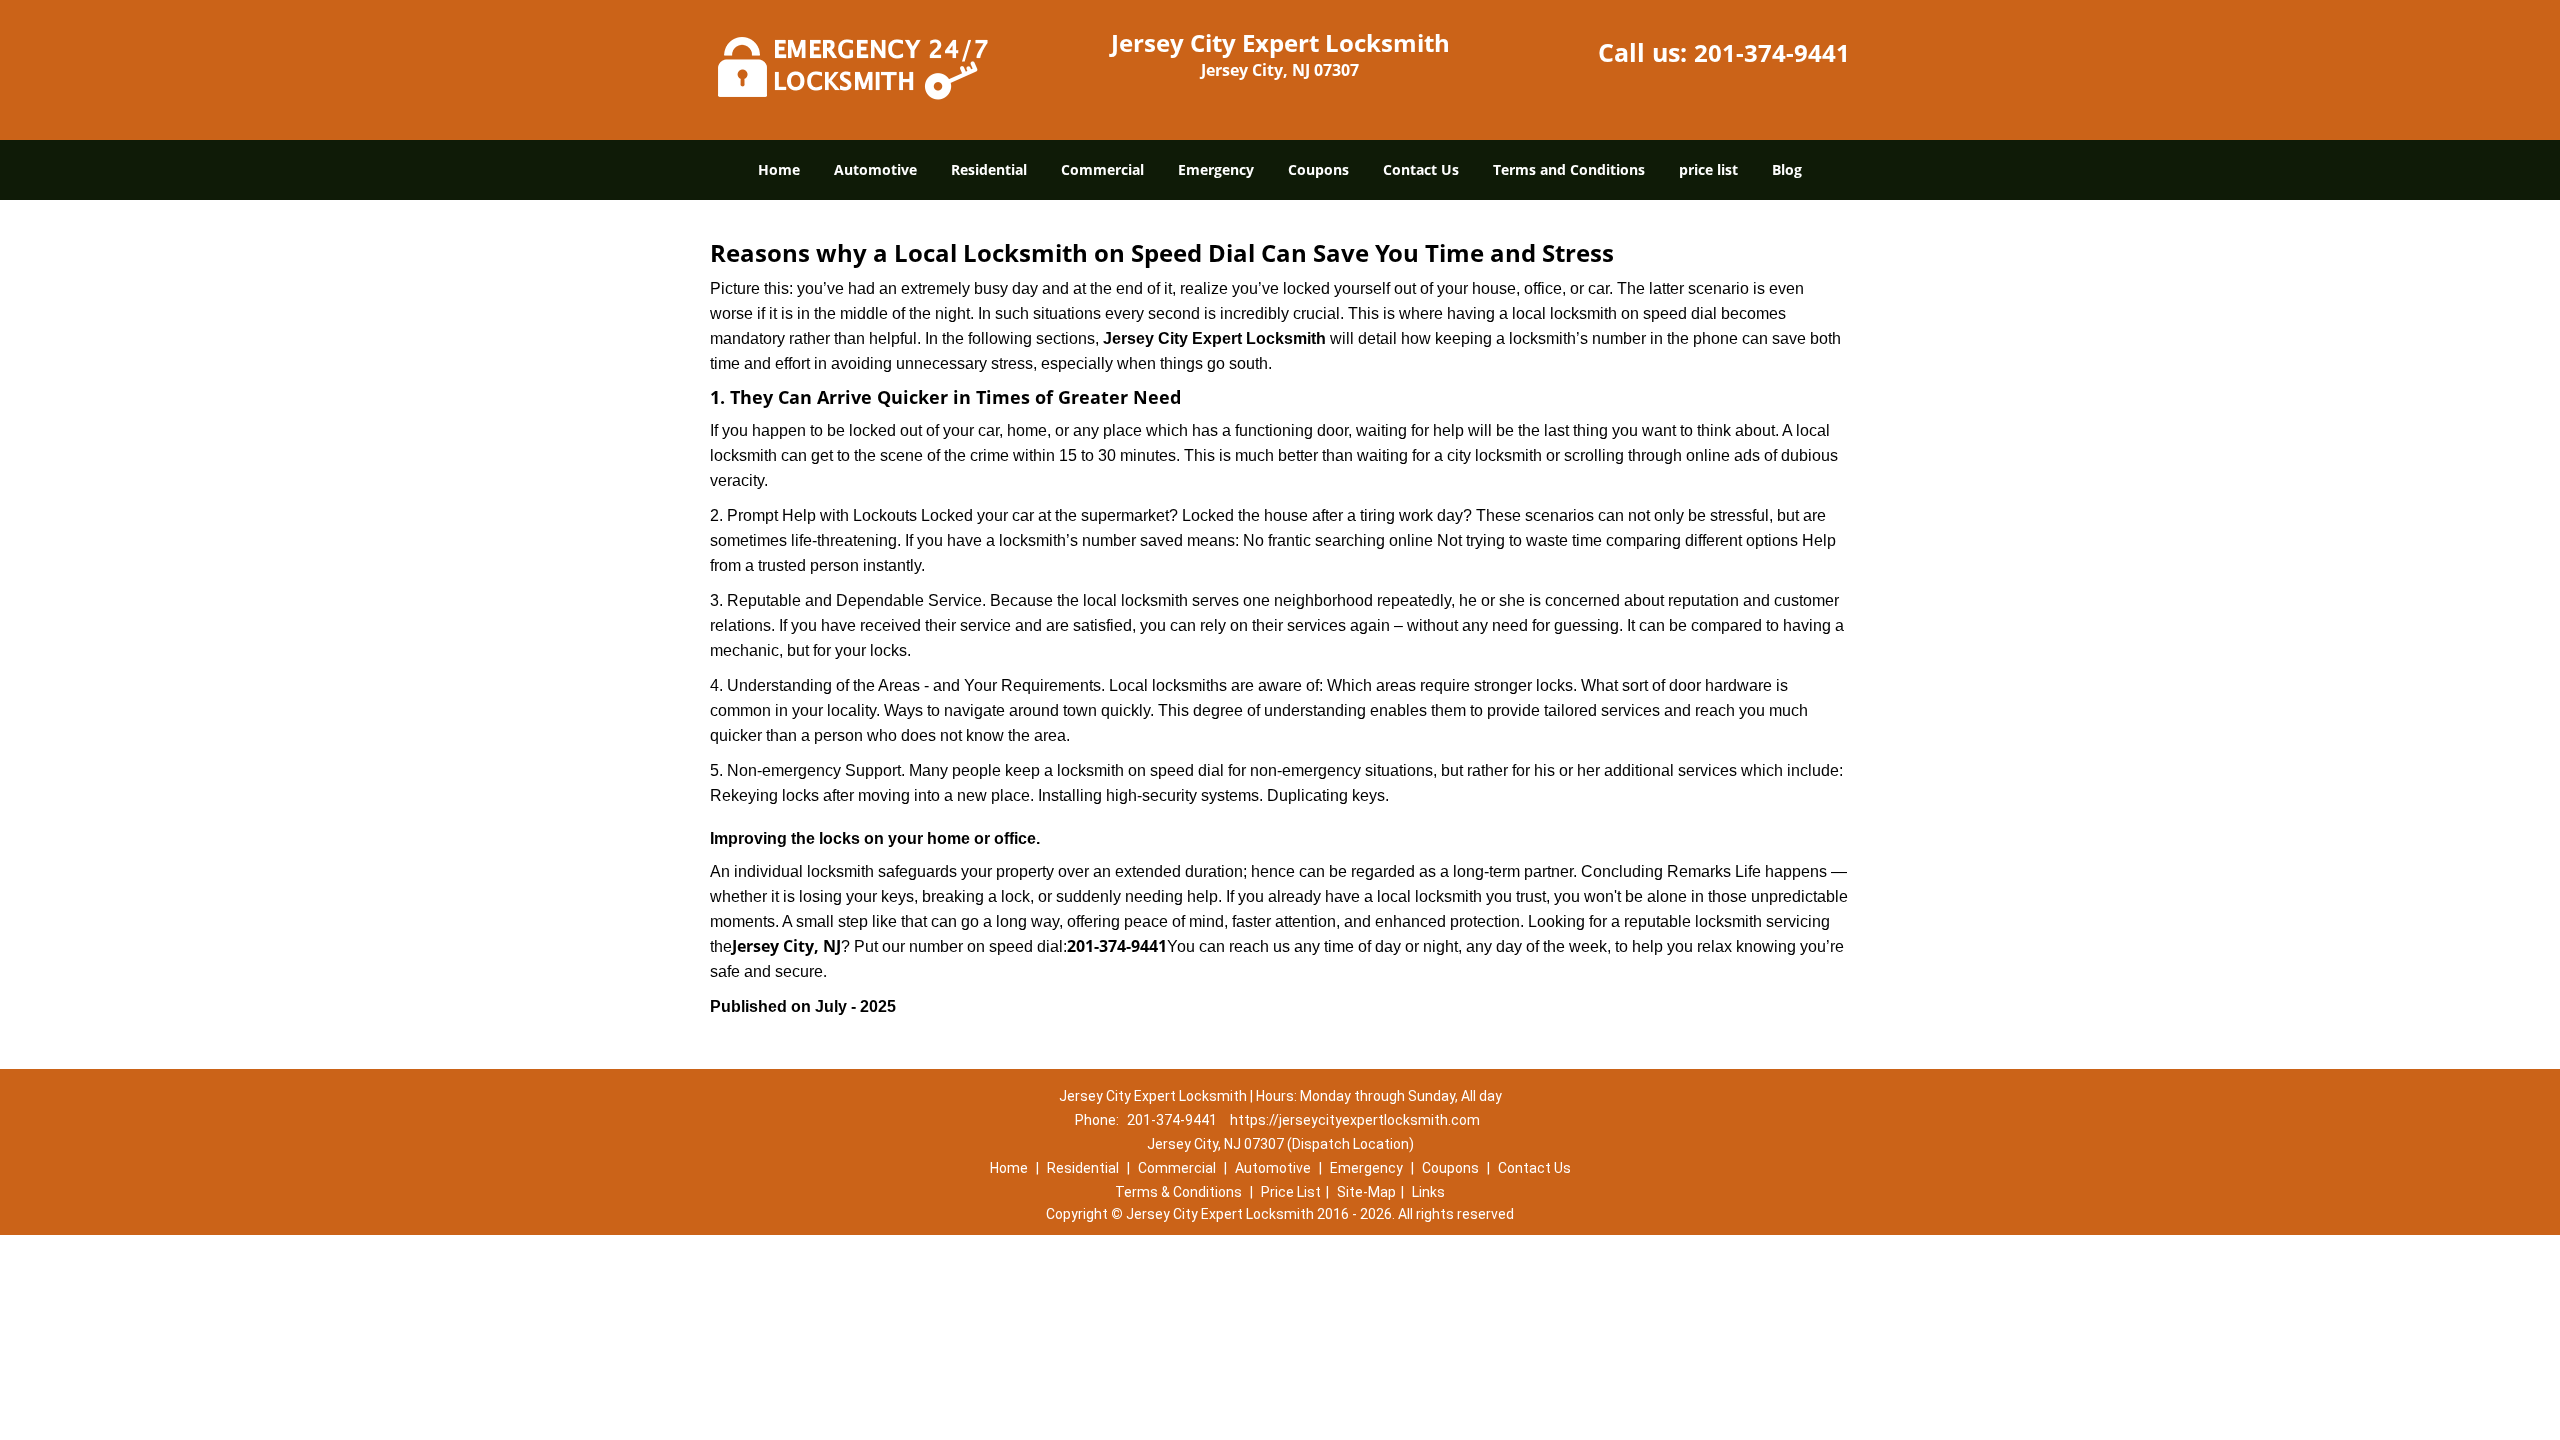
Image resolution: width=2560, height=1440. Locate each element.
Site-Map (1366, 1192)
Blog (1787, 169)
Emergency (1216, 169)
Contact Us (1421, 169)
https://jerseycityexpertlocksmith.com (1355, 1120)
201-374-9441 (1772, 52)
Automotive (875, 169)
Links (1428, 1192)
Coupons (1318, 169)
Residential (989, 169)
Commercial (1102, 169)
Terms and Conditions (1569, 169)
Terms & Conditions (1178, 1192)
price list (1708, 169)
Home (779, 169)
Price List (1291, 1192)
